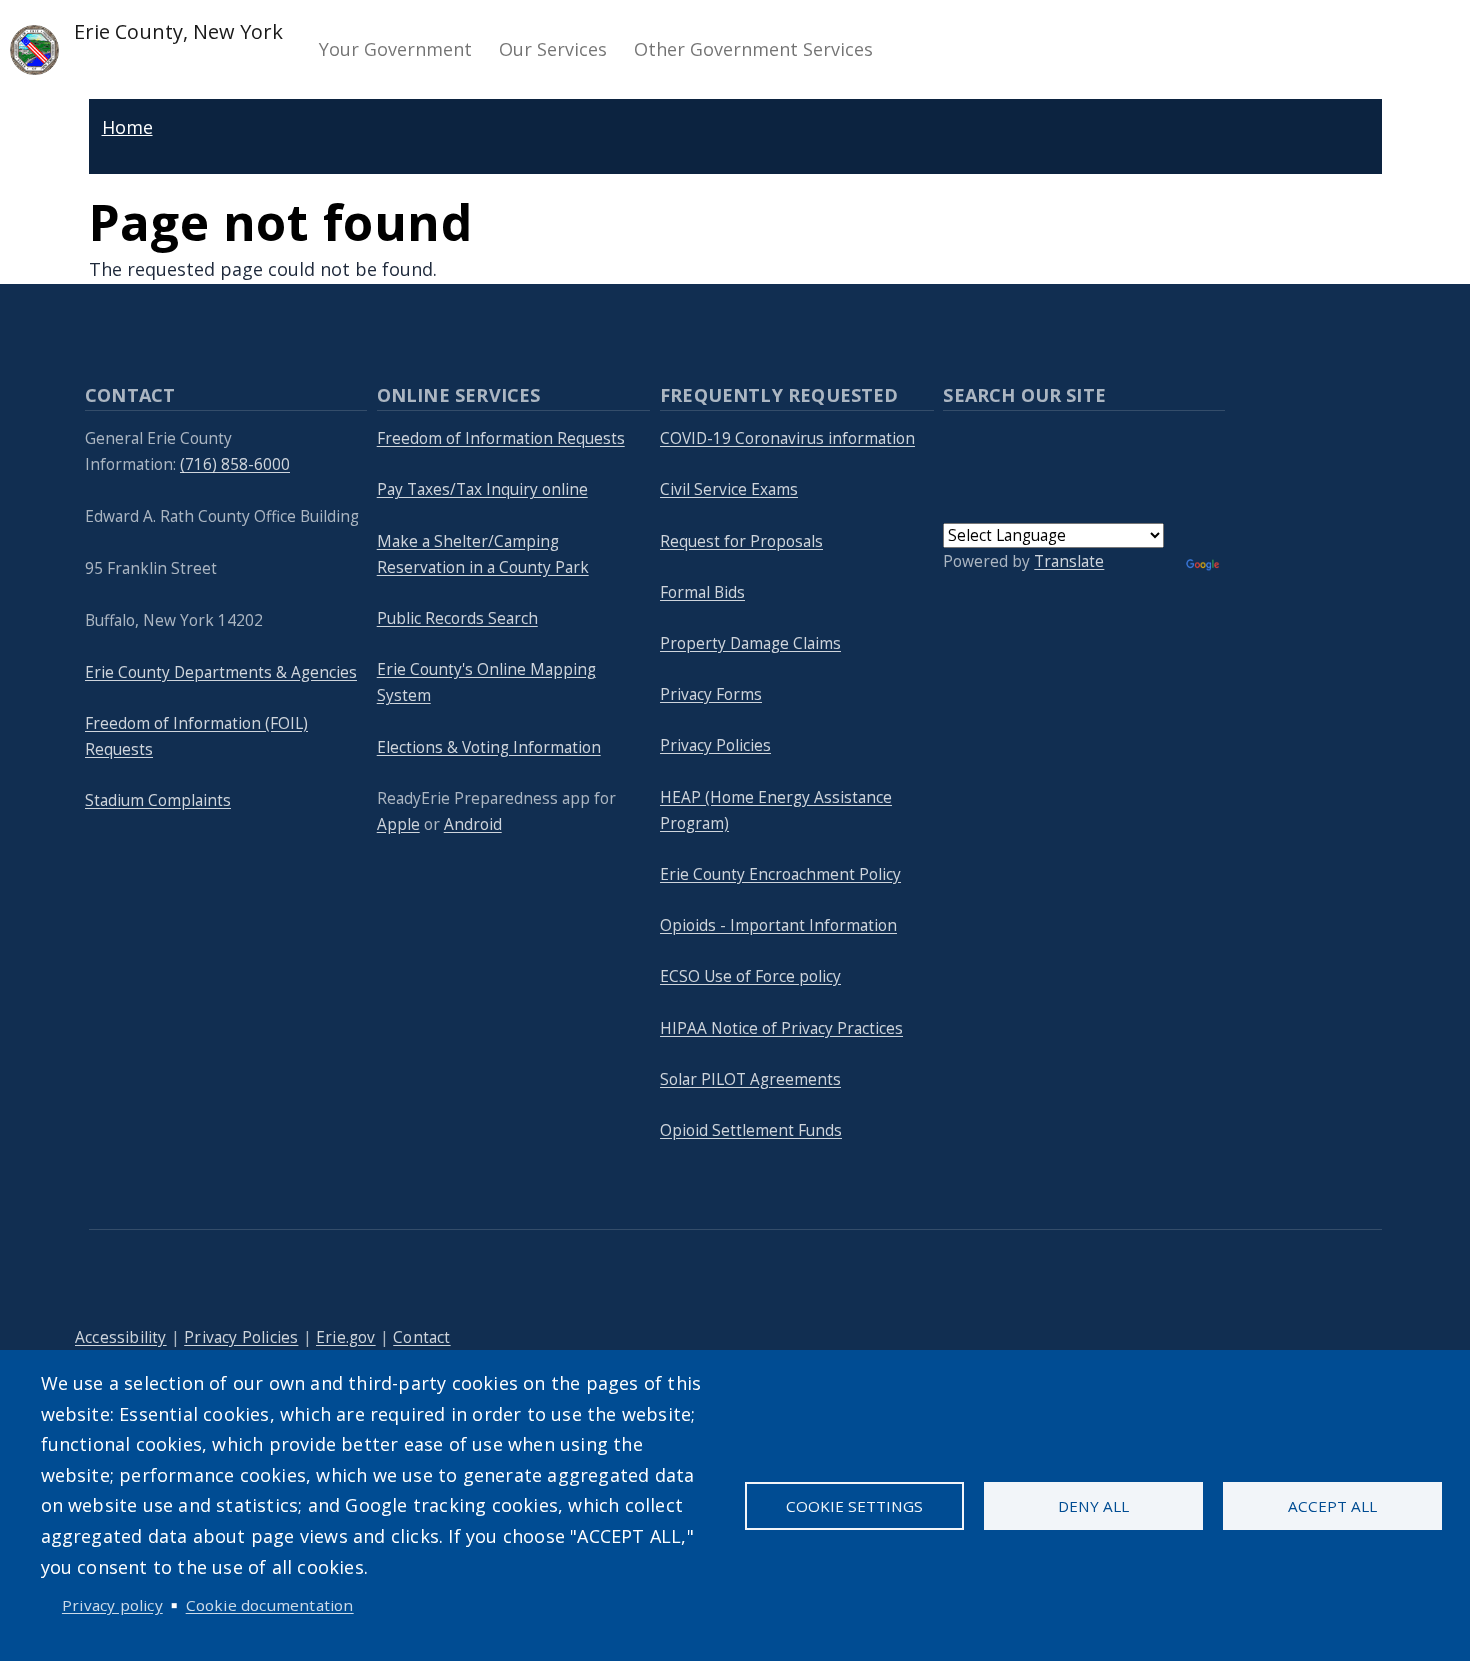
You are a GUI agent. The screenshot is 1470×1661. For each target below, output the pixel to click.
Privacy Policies (715, 745)
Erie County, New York (176, 31)
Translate (1069, 561)
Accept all (1332, 1506)
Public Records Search (457, 618)
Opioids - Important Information (778, 925)
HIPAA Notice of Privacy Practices (781, 1028)
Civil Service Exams (729, 489)
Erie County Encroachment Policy (780, 874)
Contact (421, 1337)
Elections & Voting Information (489, 747)
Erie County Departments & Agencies (221, 672)
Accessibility (121, 1337)
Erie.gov (346, 1337)
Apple (398, 824)
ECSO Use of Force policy (750, 976)
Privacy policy (112, 1605)
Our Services (553, 49)
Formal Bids (702, 592)
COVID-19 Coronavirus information (787, 438)
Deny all (1093, 1506)
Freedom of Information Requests (501, 438)
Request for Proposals (741, 541)
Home (127, 127)
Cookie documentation (270, 1605)
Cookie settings (854, 1506)
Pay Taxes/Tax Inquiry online (482, 489)
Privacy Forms (711, 694)
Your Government (395, 49)
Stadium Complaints (158, 800)
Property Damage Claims (750, 643)
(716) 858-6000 (235, 464)
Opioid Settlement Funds (751, 1130)
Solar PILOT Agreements (750, 1079)
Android (473, 824)
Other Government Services (753, 49)
